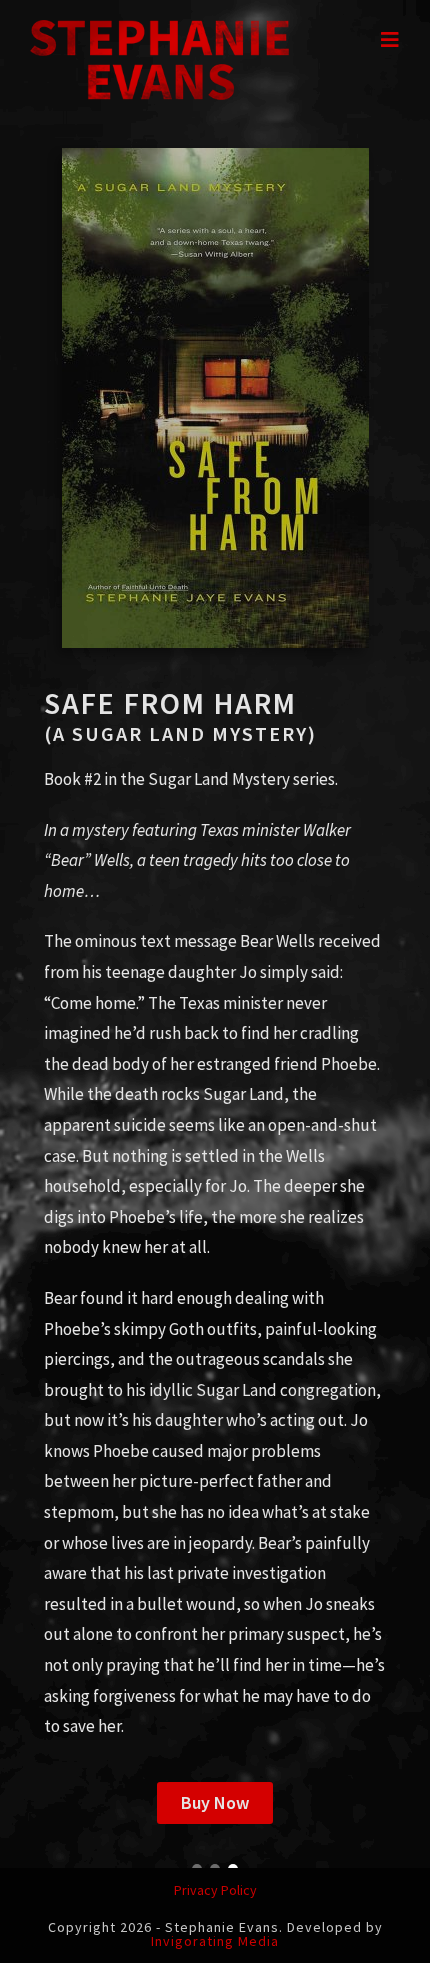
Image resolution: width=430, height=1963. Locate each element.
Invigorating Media (215, 1941)
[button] (215, 1803)
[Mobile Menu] (390, 40)
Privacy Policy (215, 1890)
